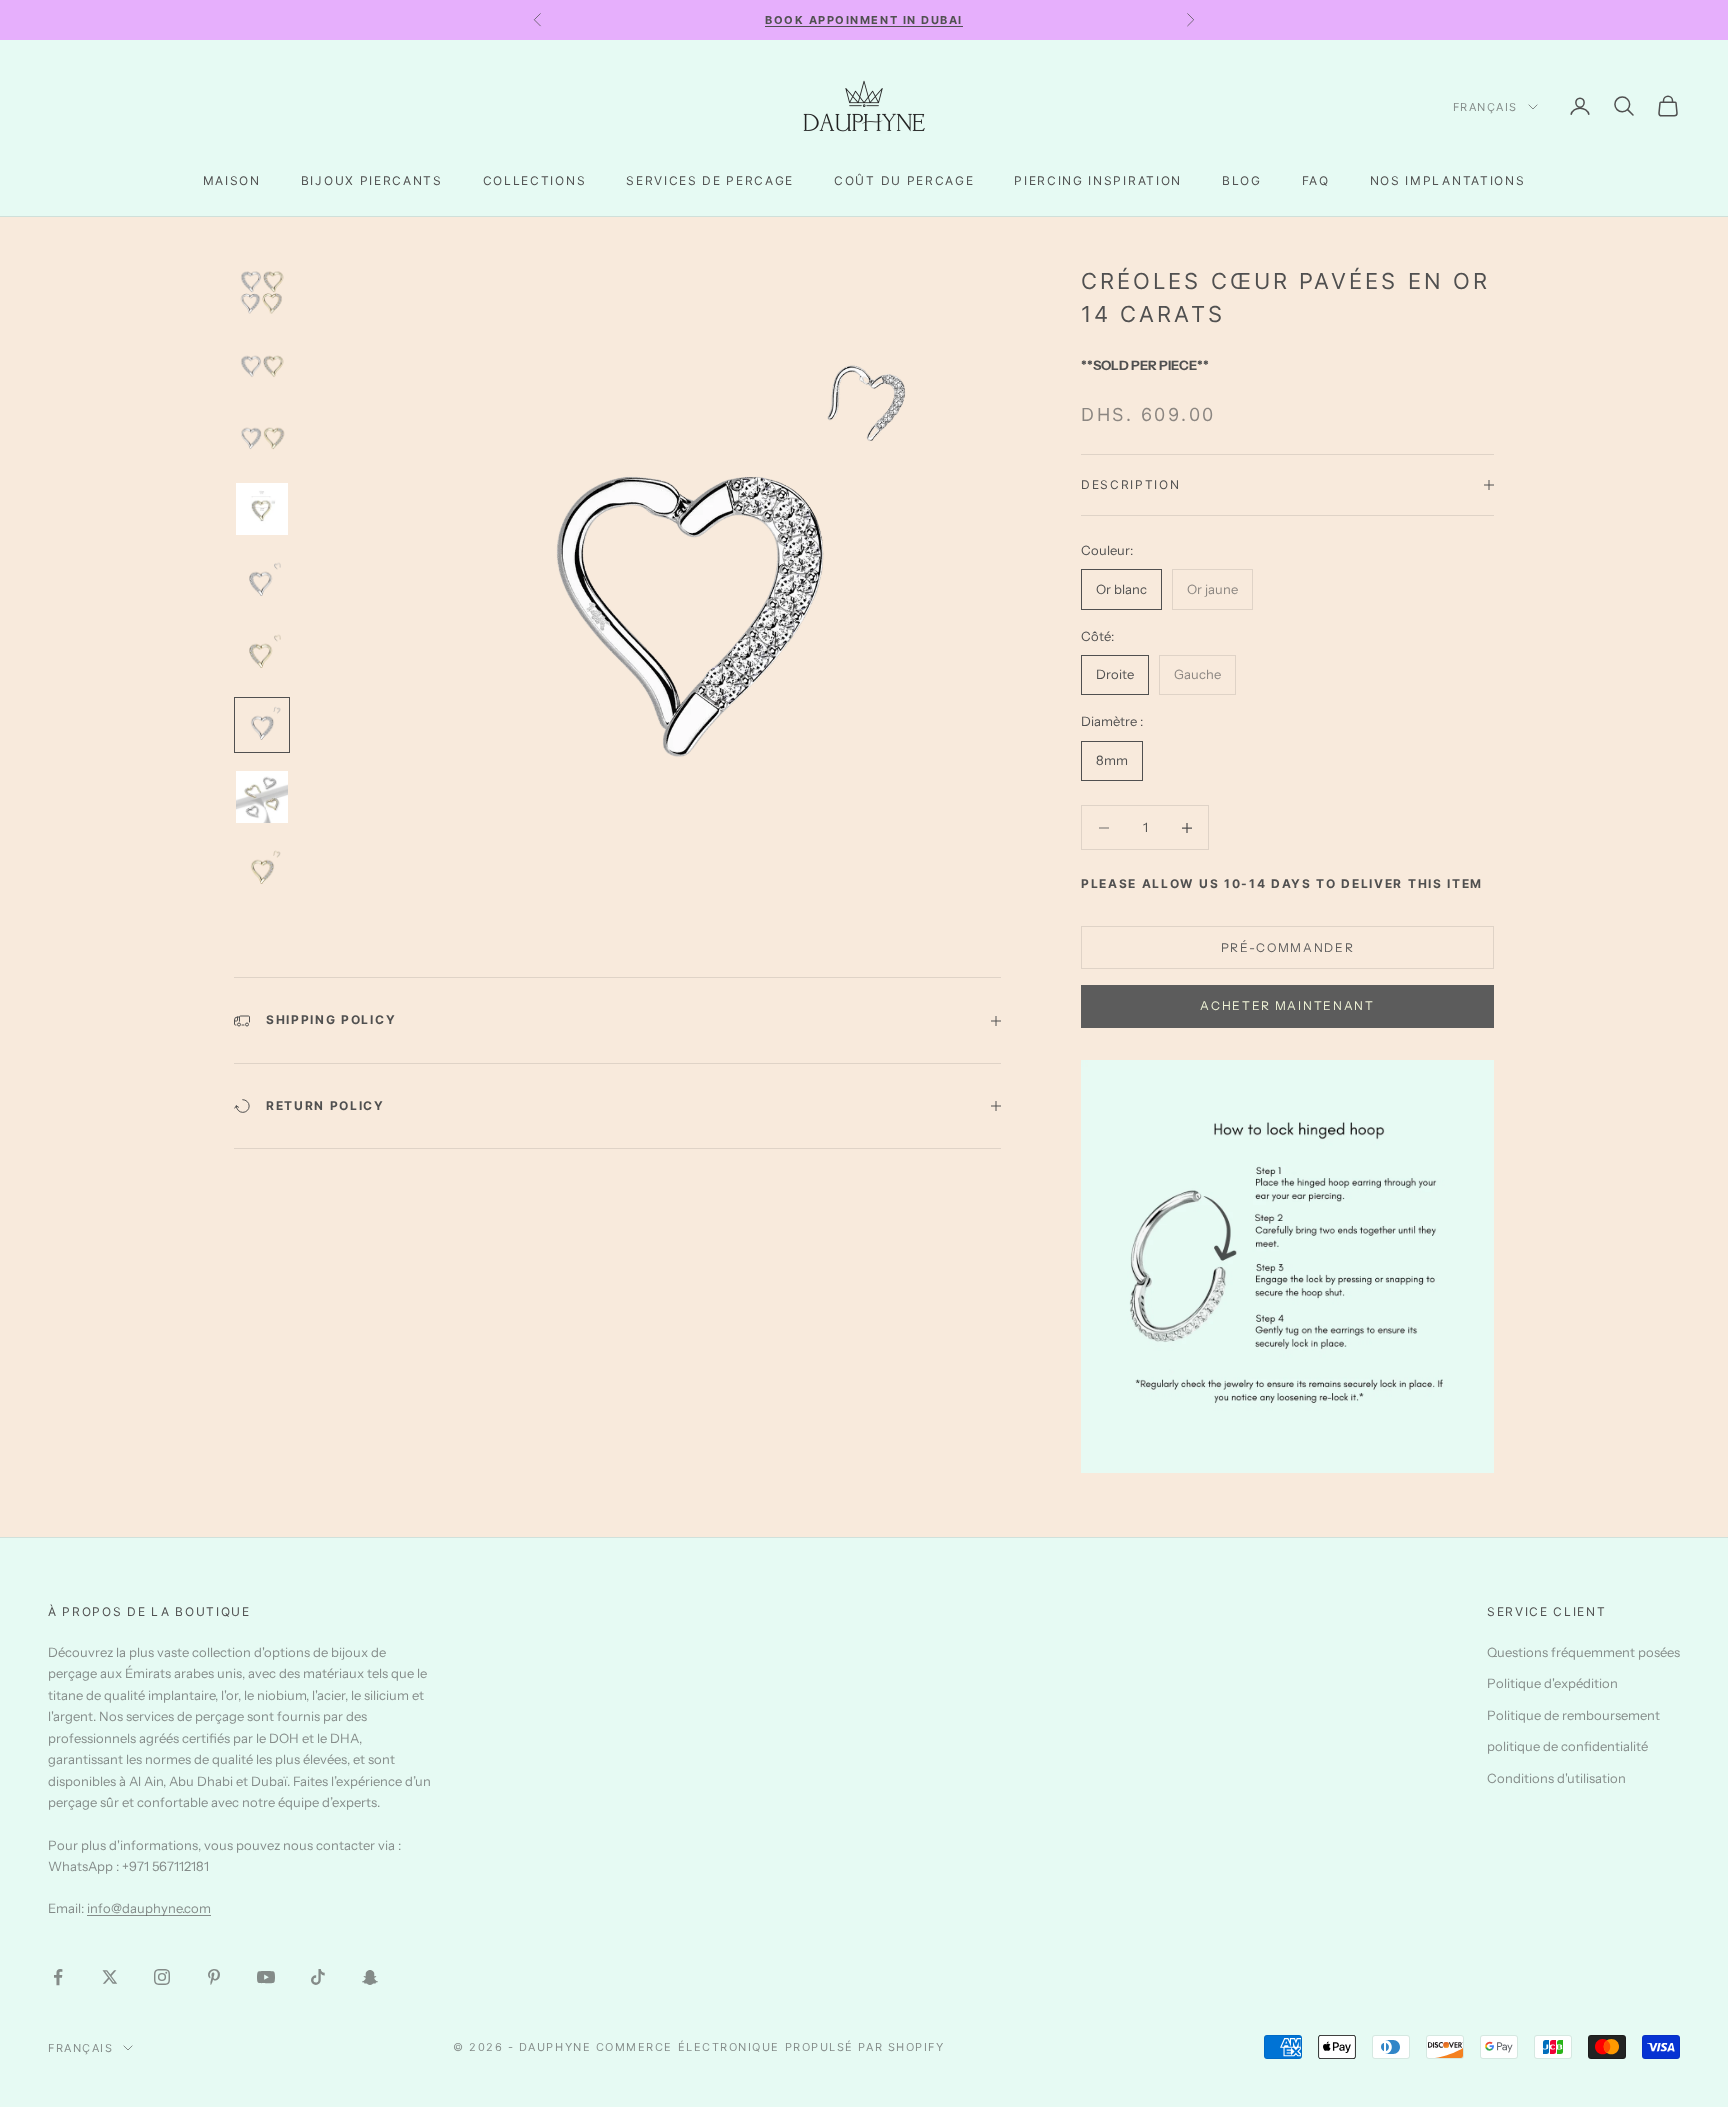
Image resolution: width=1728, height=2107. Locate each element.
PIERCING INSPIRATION (1098, 180)
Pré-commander (1288, 947)
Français (1485, 107)
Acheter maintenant (1287, 1005)
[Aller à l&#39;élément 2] (262, 365)
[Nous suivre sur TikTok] (318, 1977)
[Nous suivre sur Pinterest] (214, 1977)
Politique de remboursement (1573, 1715)
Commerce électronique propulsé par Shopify (770, 2047)
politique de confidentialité (1567, 1746)
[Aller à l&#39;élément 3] (262, 437)
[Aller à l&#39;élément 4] (262, 509)
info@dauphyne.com (149, 1908)
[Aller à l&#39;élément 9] (262, 869)
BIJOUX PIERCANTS (372, 180)
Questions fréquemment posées (1583, 1652)
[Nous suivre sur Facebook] (58, 1977)
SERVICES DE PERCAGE (710, 180)
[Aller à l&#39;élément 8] (262, 797)
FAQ (1316, 180)
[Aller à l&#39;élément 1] (262, 293)
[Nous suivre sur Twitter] (110, 1977)
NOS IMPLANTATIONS (1448, 180)
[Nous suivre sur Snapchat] (370, 1977)
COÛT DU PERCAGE (904, 180)
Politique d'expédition (1552, 1683)
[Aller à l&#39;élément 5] (262, 581)
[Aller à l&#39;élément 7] (262, 725)
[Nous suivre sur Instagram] (162, 1977)
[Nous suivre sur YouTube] (266, 1977)
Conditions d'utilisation (1556, 1778)
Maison (232, 180)
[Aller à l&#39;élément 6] (262, 653)
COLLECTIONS (534, 180)
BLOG (1242, 180)
